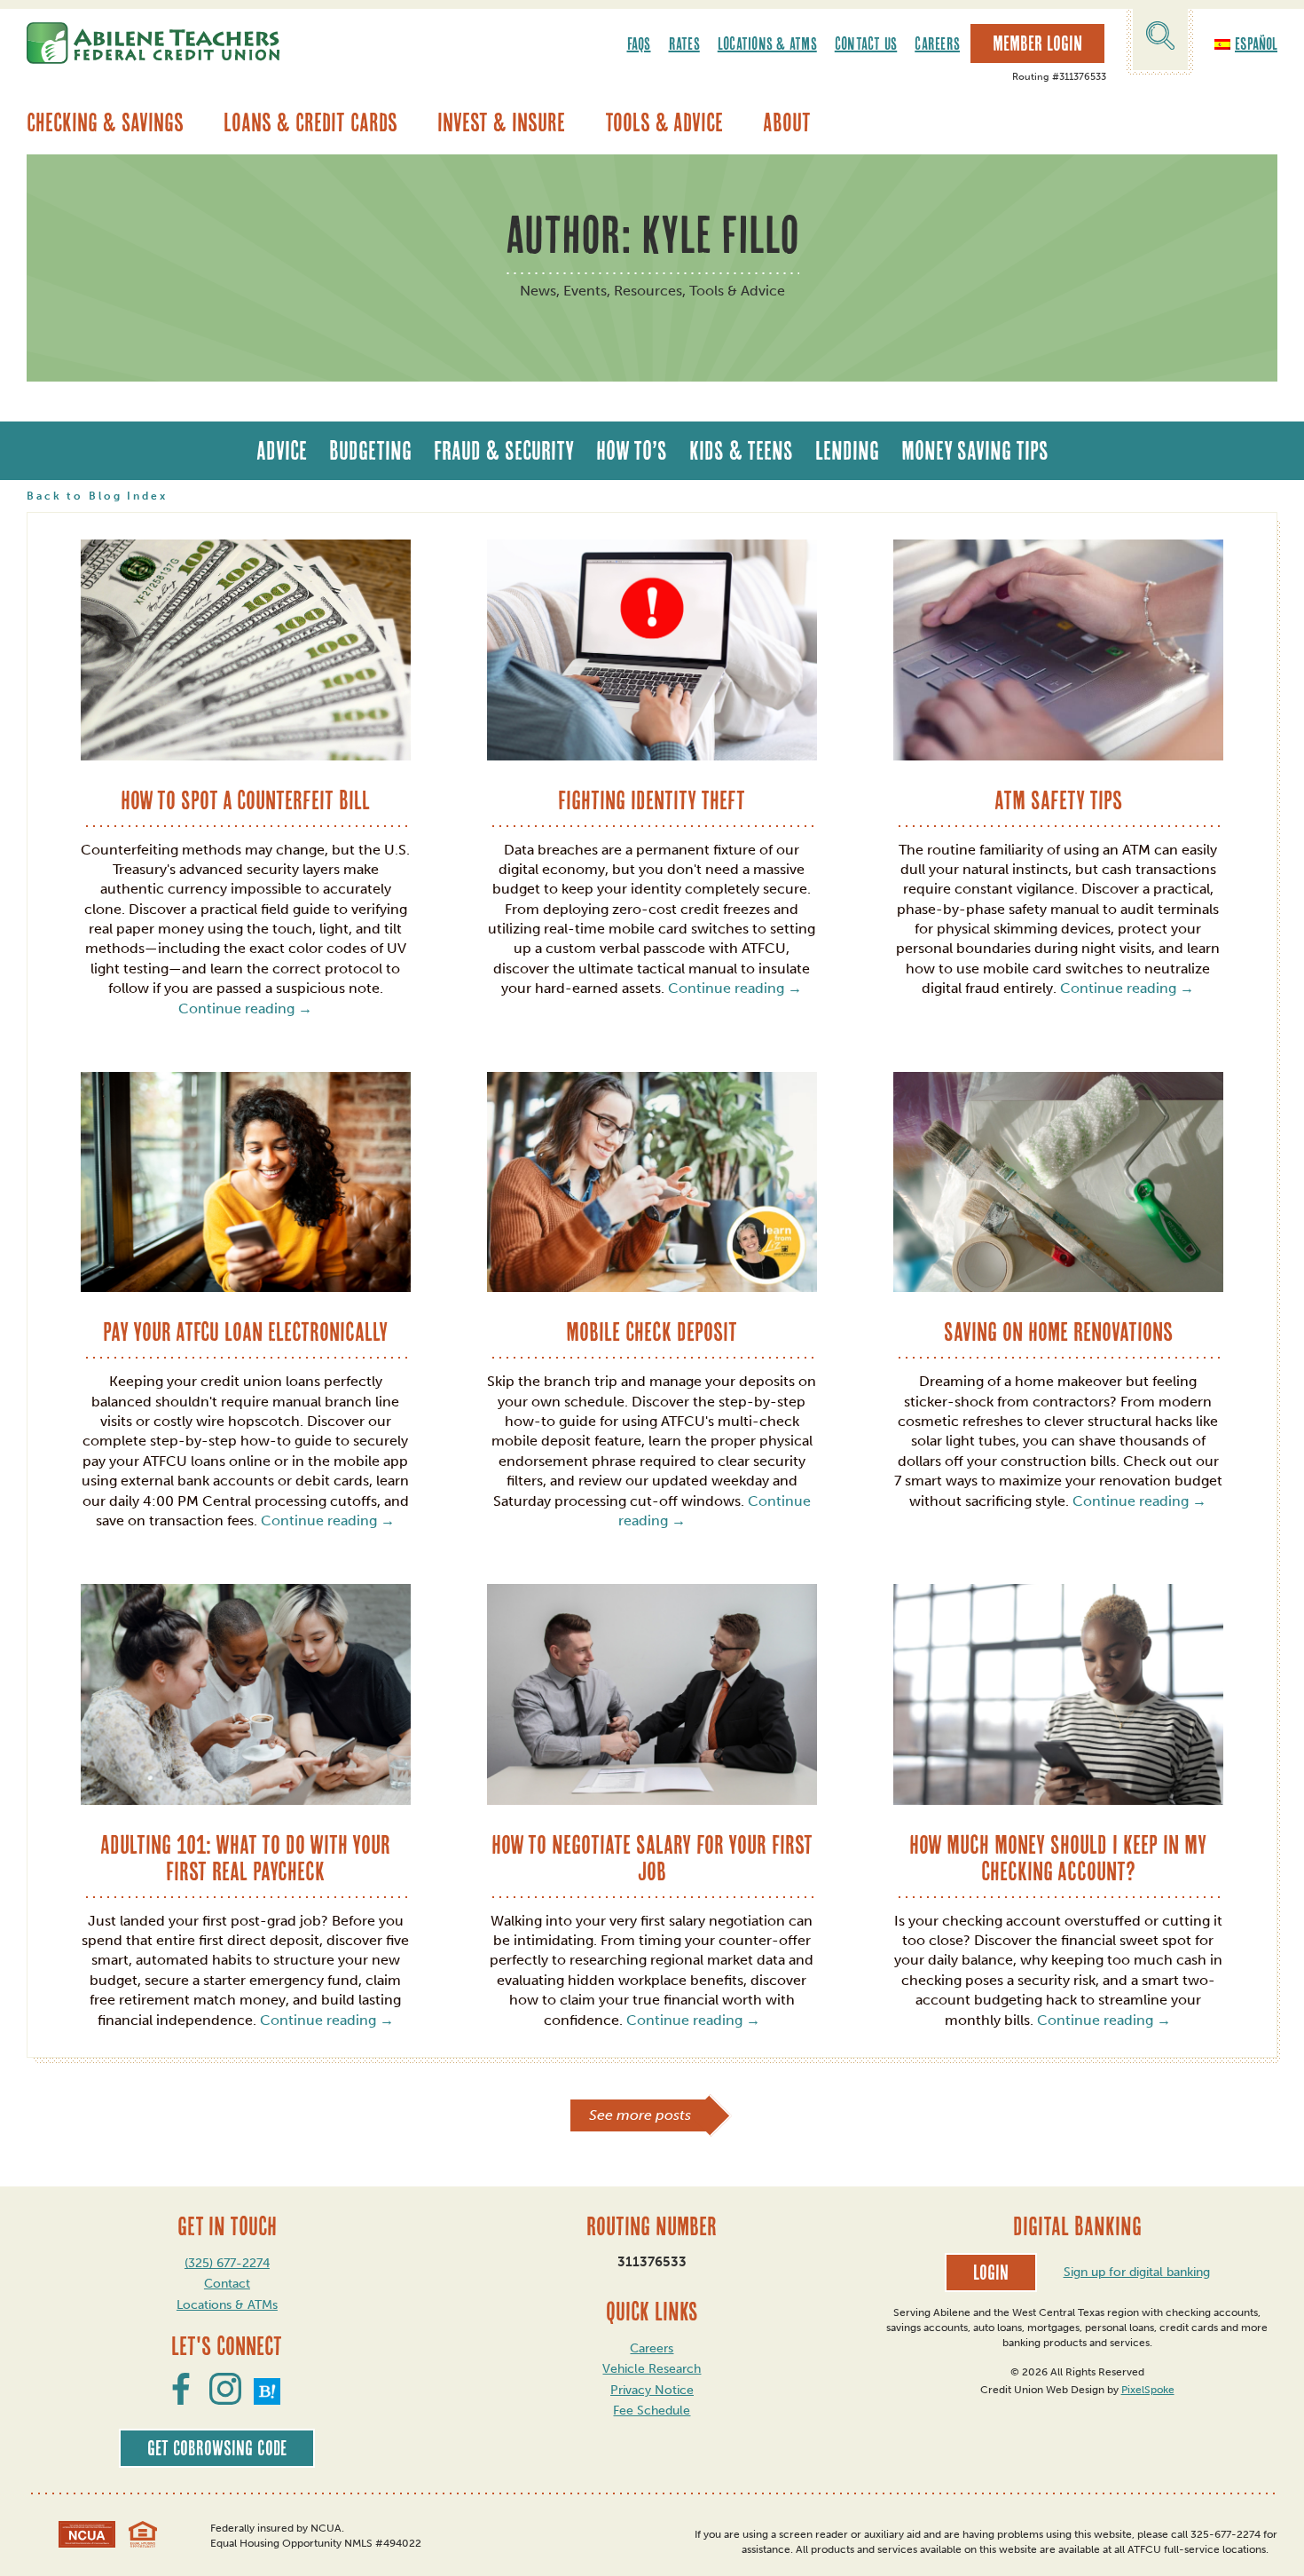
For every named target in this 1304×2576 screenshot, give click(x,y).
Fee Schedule (652, 2411)
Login (991, 2273)
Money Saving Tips (975, 450)
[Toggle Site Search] (1160, 39)
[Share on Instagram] (225, 2399)
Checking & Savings (105, 122)
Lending (847, 450)
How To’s (632, 450)
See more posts (640, 2115)
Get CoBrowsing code (217, 2448)
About (787, 122)
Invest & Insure (501, 122)
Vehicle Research (652, 2369)
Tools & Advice (664, 122)
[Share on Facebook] (181, 2399)
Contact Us (866, 43)
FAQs (639, 43)
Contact (227, 2284)
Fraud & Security (504, 450)
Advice (282, 450)
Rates (684, 43)
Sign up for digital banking (1137, 2272)
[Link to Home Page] (153, 43)
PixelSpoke (1148, 2390)
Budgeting (370, 450)
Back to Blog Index (97, 496)
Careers (937, 43)
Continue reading (245, 1008)
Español (1256, 43)
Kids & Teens (741, 450)
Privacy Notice (652, 2390)
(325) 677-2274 (227, 2263)
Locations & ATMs (767, 43)
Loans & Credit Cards (310, 122)
